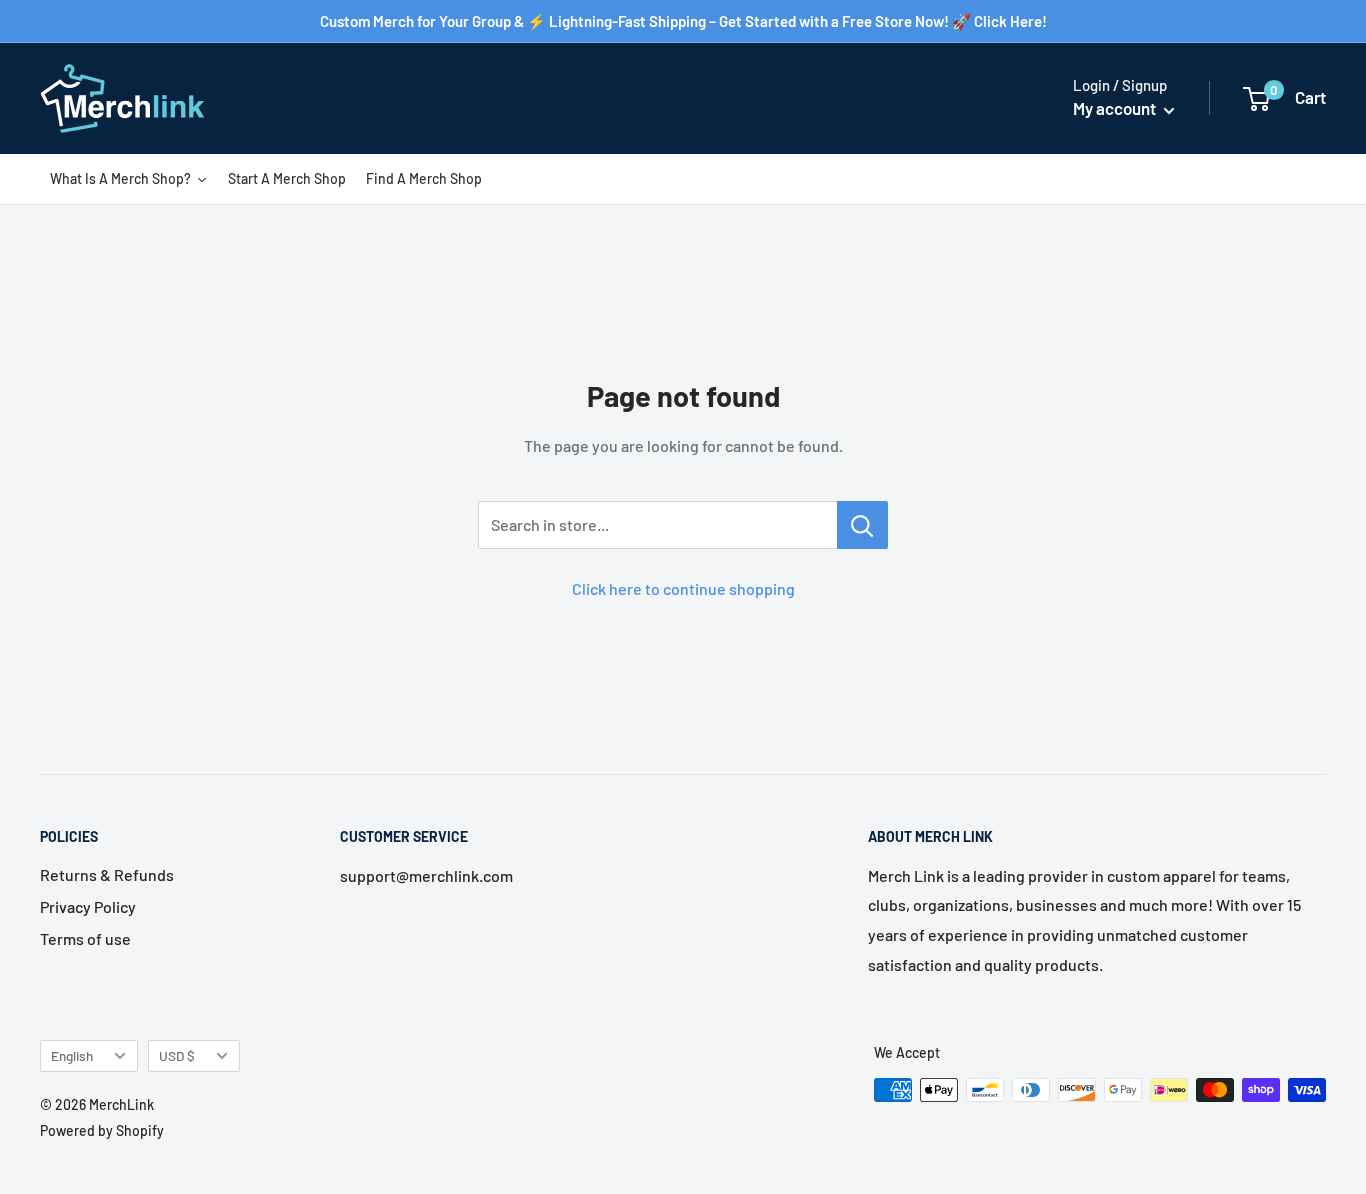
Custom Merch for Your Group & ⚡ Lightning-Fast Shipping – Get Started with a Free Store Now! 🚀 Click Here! (683, 21)
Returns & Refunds (107, 874)
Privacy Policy (88, 906)
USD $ (177, 1055)
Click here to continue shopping (683, 588)
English (72, 1055)
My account (1116, 108)
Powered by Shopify (102, 1130)
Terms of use (85, 938)
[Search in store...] (862, 525)
